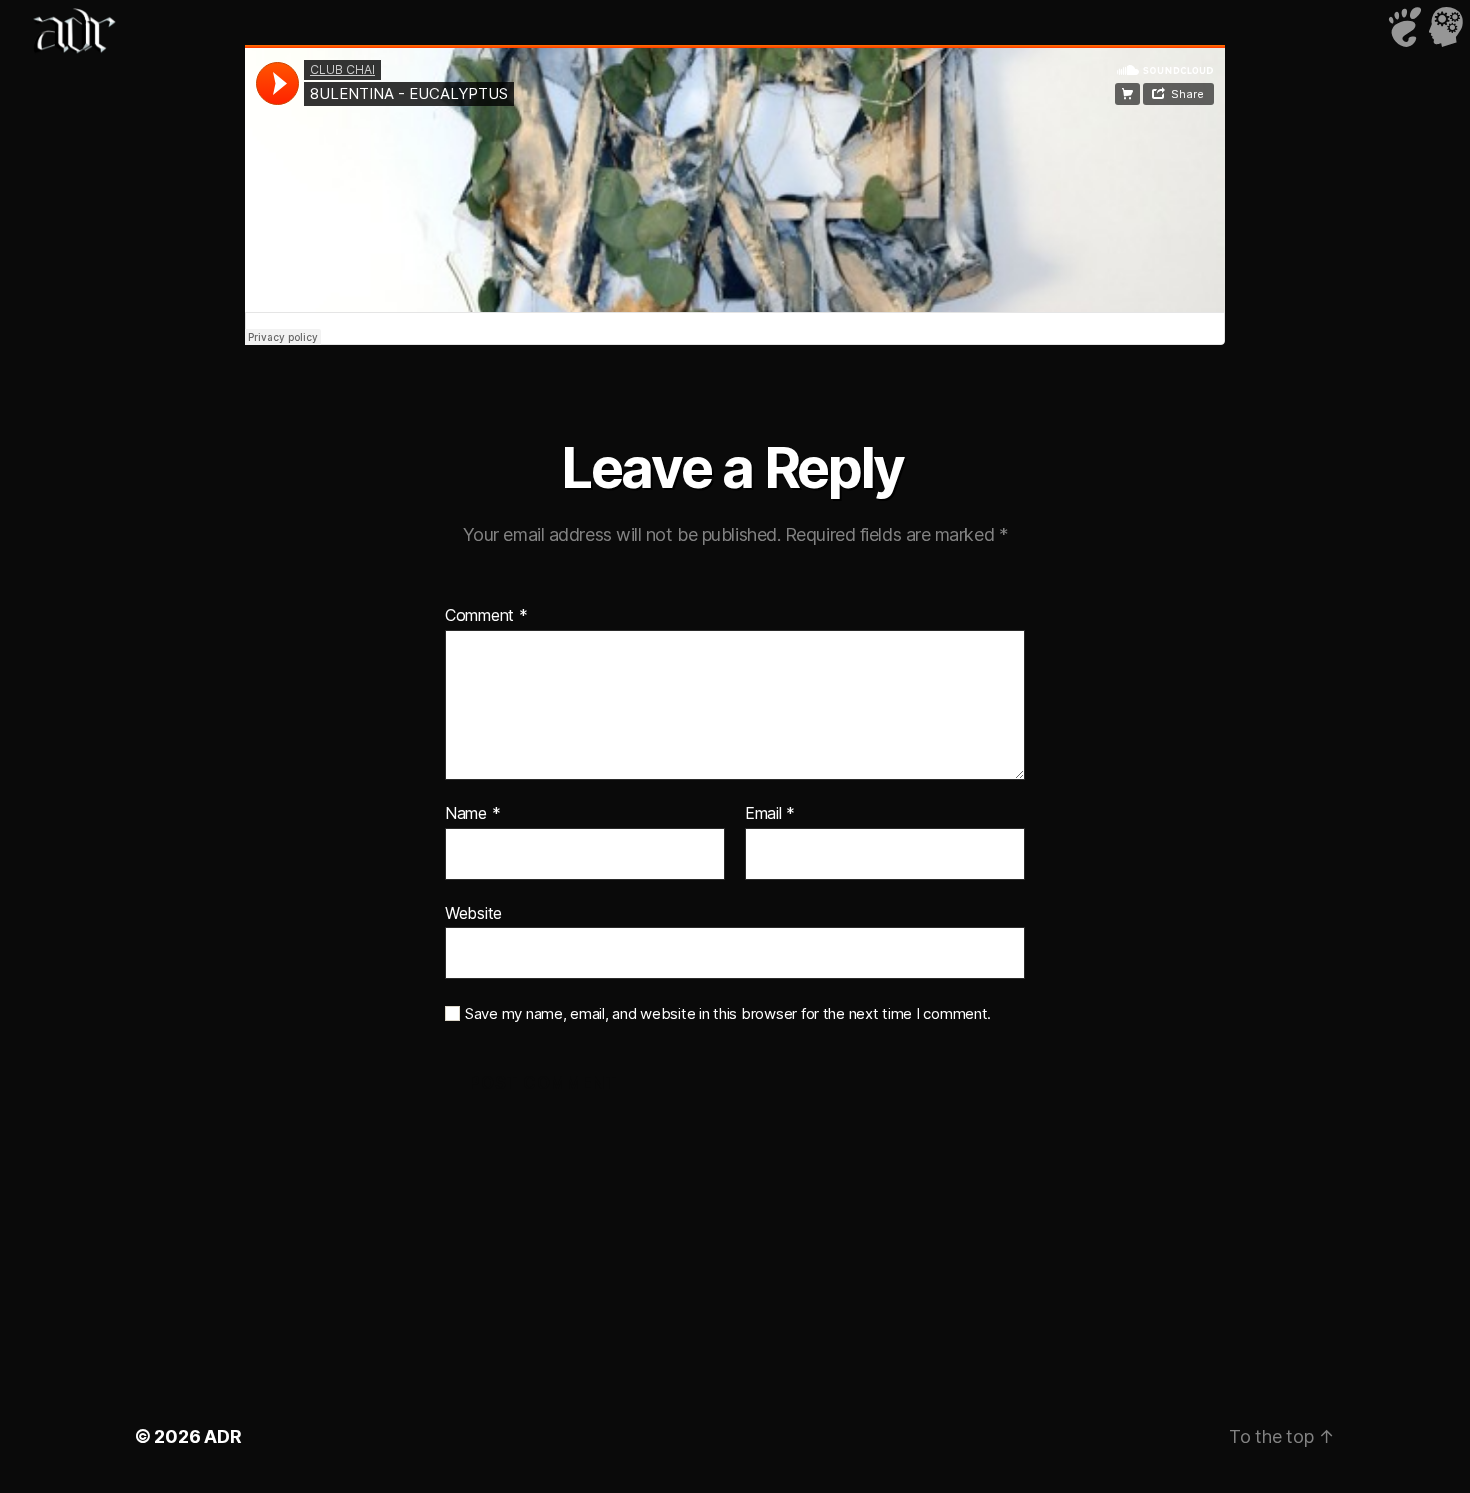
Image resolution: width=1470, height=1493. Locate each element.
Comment (486, 616)
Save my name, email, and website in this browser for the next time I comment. (728, 1014)
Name (472, 814)
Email (770, 814)
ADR (222, 1436)
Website (473, 912)
